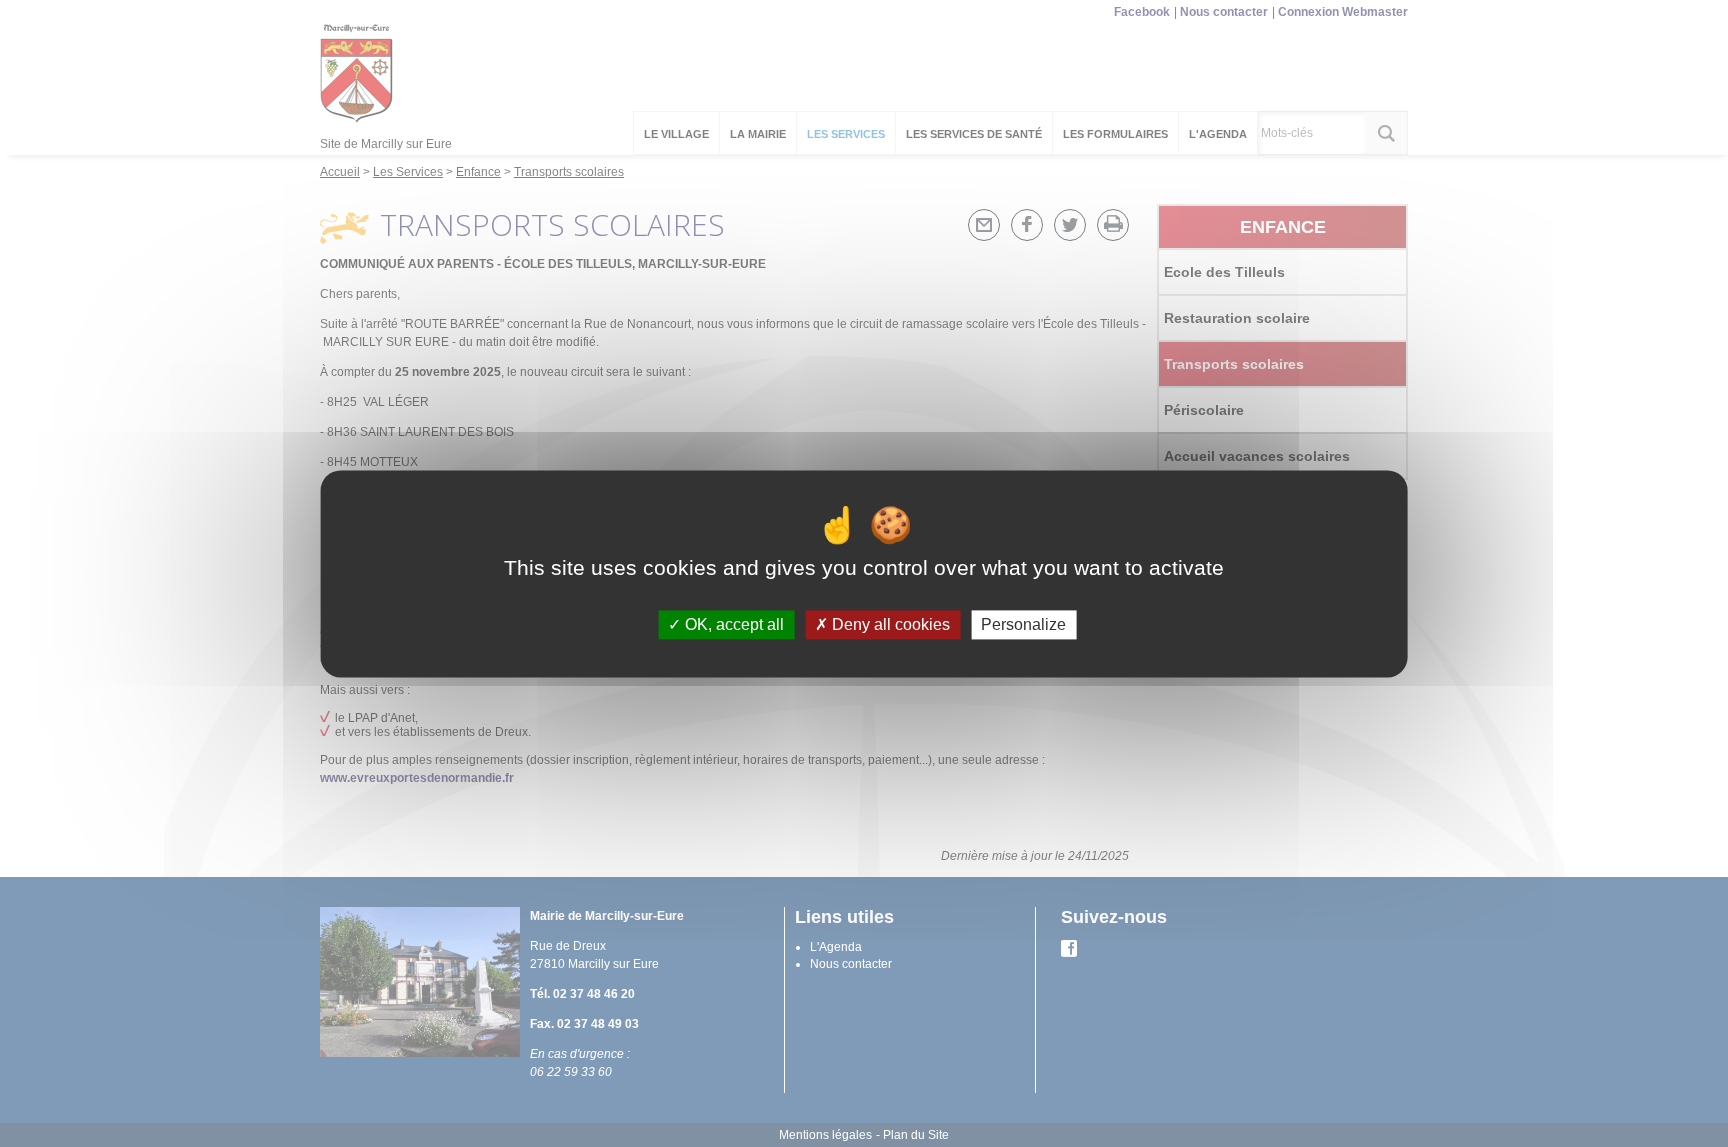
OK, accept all (732, 624)
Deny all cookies (889, 624)
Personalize (1023, 624)
